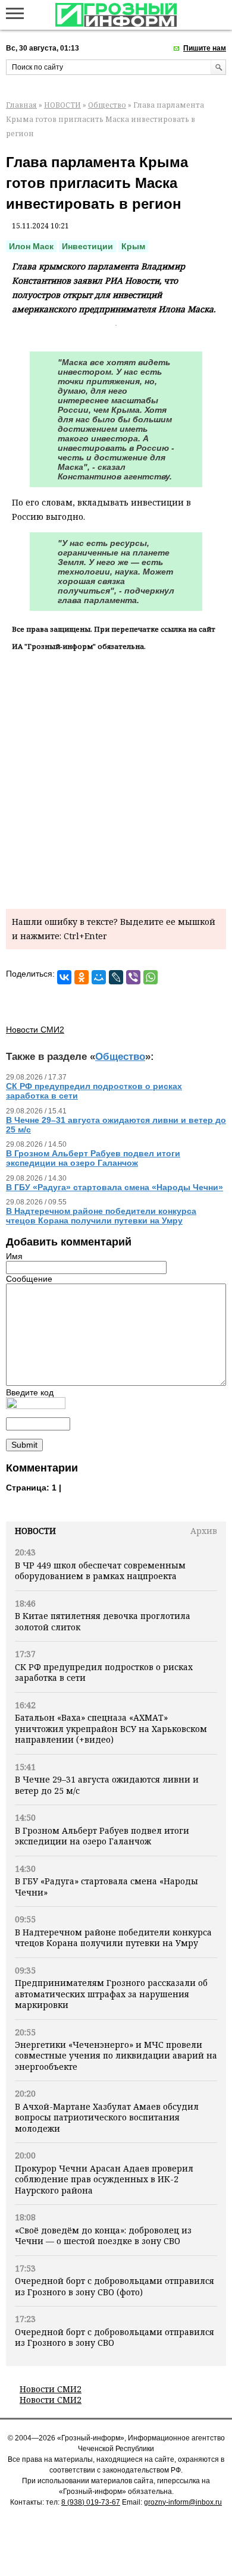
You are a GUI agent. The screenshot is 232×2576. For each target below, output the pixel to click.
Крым (133, 246)
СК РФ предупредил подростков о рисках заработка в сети (104, 1672)
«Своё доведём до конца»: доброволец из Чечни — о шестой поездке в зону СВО (103, 2235)
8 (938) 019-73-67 (91, 2502)
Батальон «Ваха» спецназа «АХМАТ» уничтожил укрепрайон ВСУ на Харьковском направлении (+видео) (111, 1728)
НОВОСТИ (62, 105)
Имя (14, 1256)
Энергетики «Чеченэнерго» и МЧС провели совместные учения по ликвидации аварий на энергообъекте (116, 2056)
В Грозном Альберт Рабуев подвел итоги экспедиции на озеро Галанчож (102, 1836)
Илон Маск (31, 246)
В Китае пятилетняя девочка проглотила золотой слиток (103, 1621)
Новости (35, 1531)
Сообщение (29, 1279)
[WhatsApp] (151, 977)
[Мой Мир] (99, 977)
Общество (107, 105)
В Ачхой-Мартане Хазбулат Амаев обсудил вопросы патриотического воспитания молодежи (107, 2117)
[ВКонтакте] (64, 977)
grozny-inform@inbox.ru (183, 2502)
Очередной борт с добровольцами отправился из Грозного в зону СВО (115, 2337)
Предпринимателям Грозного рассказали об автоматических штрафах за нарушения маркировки (111, 1994)
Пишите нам (205, 48)
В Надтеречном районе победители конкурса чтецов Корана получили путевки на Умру (113, 1938)
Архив (204, 1531)
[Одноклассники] (81, 977)
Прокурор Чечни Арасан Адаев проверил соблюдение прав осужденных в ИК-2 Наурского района (104, 2179)
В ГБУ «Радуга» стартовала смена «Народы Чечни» (106, 1886)
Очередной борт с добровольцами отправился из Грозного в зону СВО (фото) (115, 2286)
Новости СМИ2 (51, 2389)
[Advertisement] (116, 778)
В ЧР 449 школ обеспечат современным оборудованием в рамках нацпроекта (100, 1571)
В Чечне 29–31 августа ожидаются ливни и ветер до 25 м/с (107, 1785)
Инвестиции (87, 246)
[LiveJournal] (116, 977)
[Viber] (133, 977)
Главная (21, 105)
